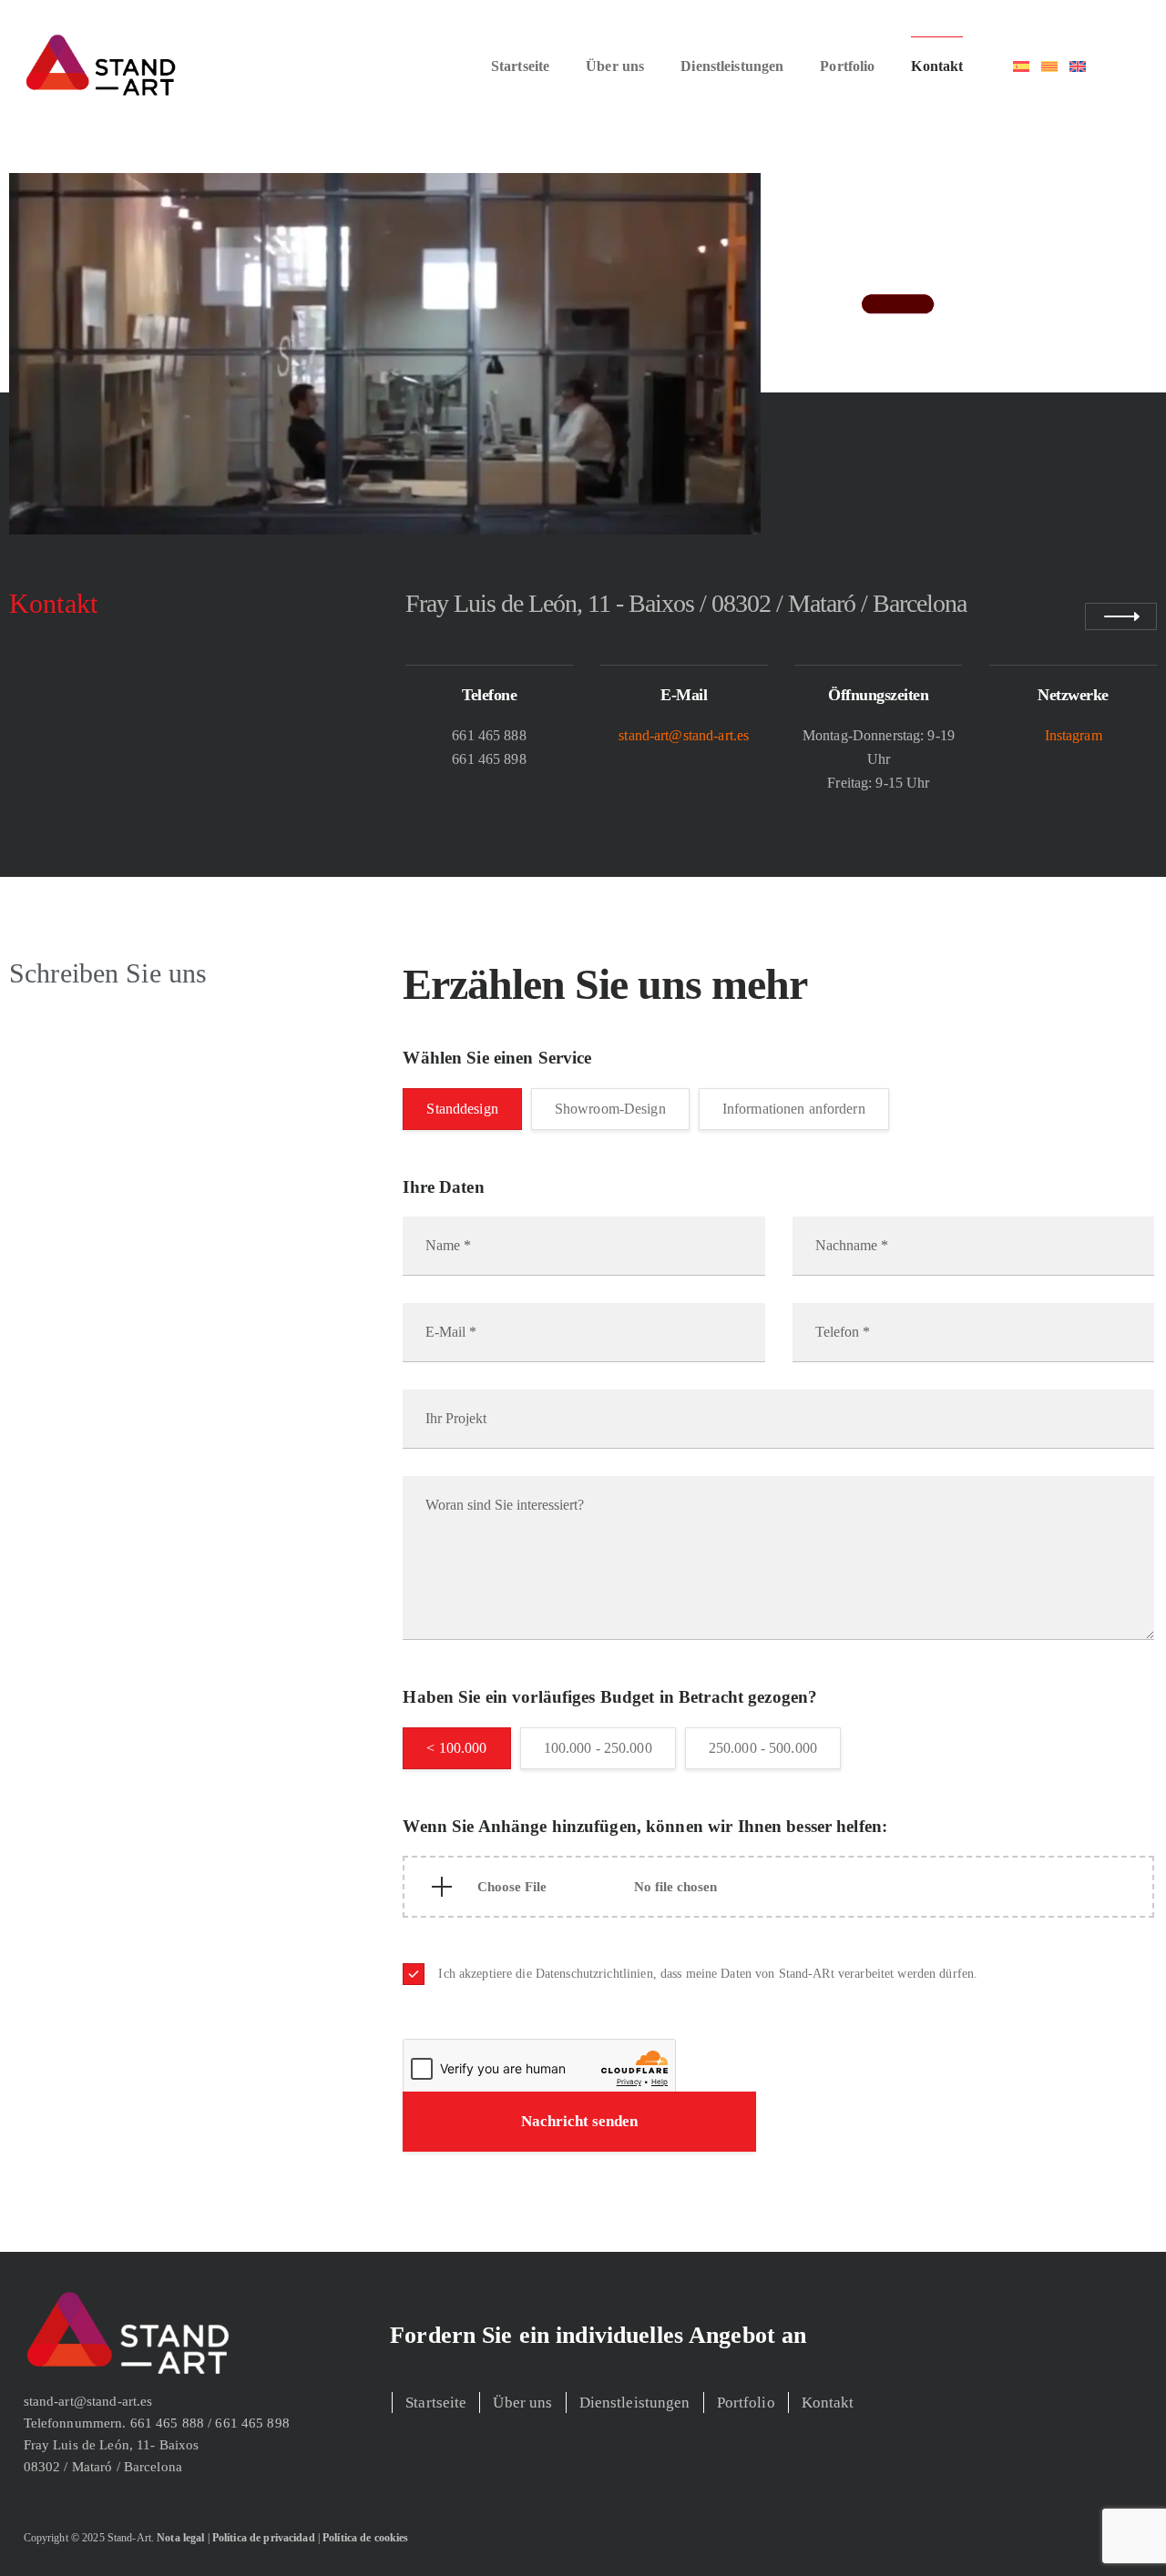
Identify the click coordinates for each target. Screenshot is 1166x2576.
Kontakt (937, 66)
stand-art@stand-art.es (684, 735)
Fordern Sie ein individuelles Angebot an (598, 2335)
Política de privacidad (264, 2538)
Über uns (615, 66)
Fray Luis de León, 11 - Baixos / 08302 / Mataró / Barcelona (686, 603)
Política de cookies (365, 2538)
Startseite (520, 66)
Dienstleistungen (732, 66)
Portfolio (847, 66)
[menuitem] (1021, 66)
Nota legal (180, 2538)
